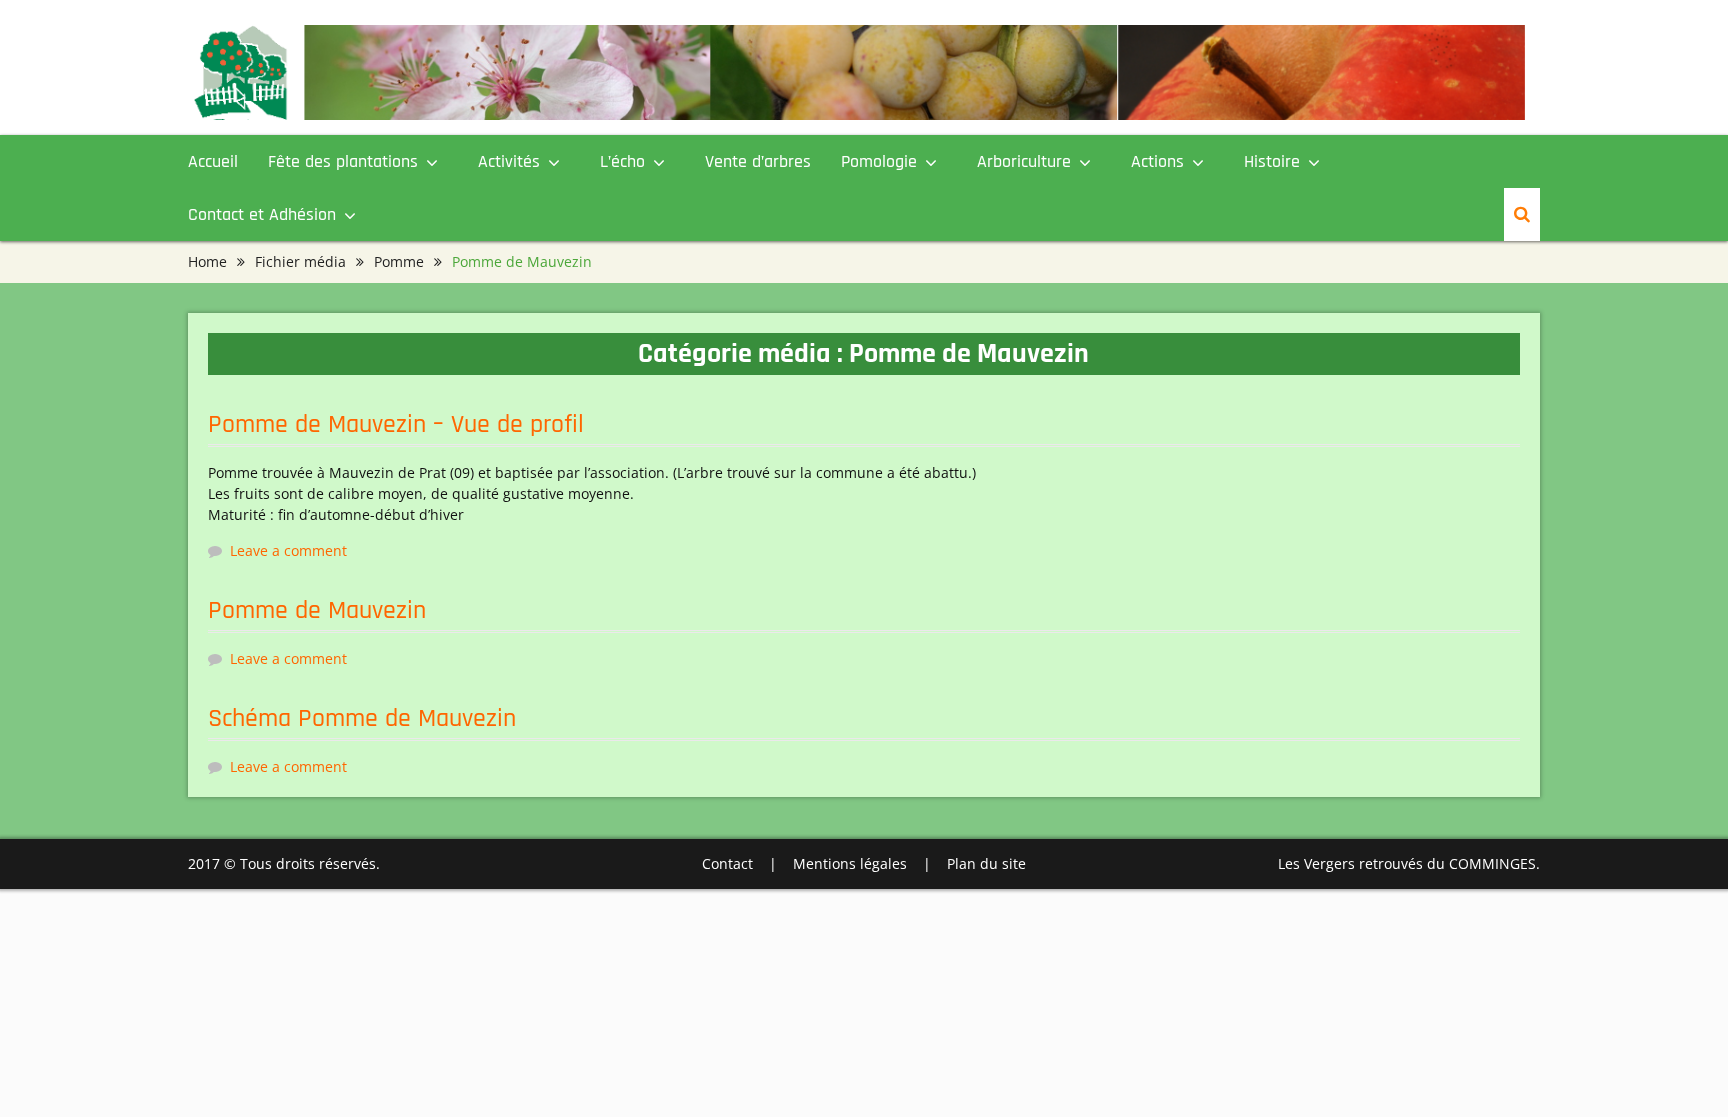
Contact (727, 863)
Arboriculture (1024, 161)
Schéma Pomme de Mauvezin (362, 718)
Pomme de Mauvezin (317, 610)
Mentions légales (850, 863)
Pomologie (879, 161)
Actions (1157, 161)
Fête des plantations (343, 161)
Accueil (213, 161)
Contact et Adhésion (262, 214)
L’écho (622, 161)
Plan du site (986, 863)
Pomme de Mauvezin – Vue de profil (396, 424)
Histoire (1272, 161)
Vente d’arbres (758, 161)
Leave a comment (288, 550)
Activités (509, 161)
